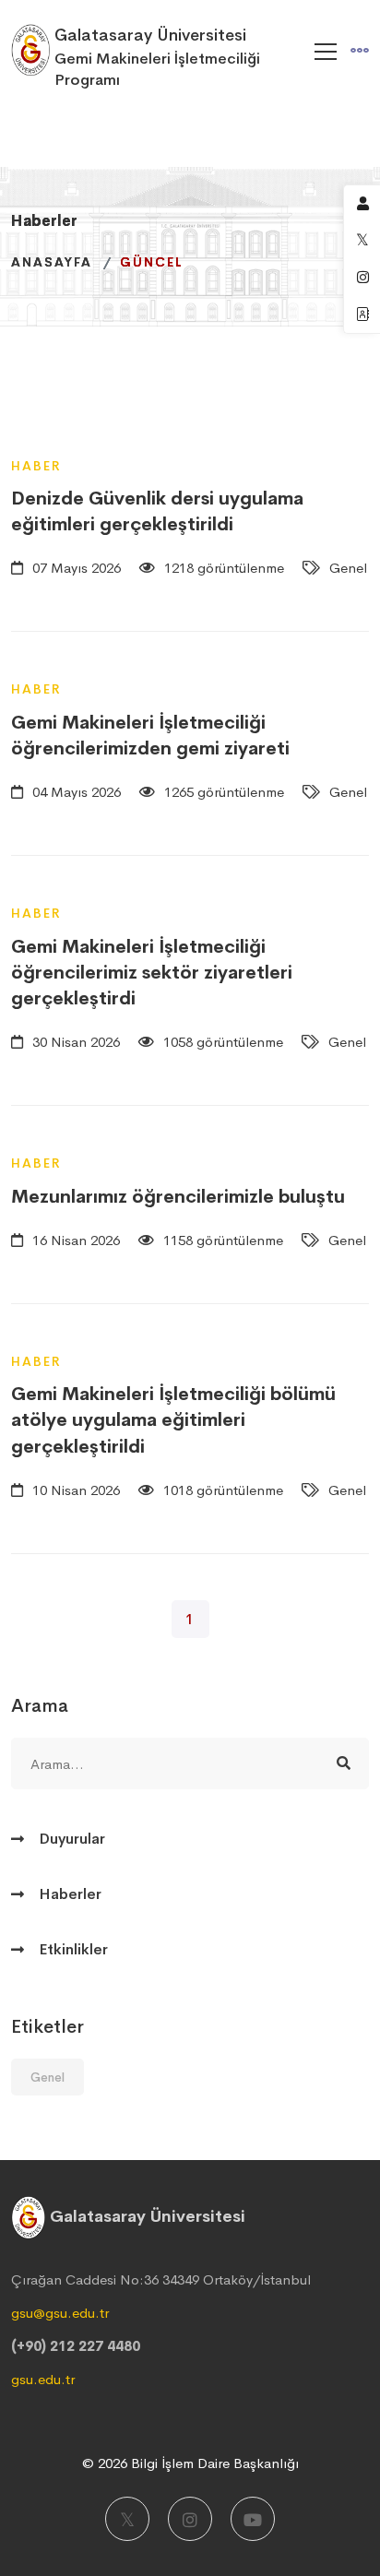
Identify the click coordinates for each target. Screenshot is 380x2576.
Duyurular (72, 1839)
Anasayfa (52, 262)
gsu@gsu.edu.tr (60, 2313)
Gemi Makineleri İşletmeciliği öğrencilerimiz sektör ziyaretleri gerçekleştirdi (152, 973)
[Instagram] (190, 2519)
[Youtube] (253, 2519)
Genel (47, 2077)
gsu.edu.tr (43, 2379)
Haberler (70, 1894)
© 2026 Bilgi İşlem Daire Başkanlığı (190, 2463)
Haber (36, 466)
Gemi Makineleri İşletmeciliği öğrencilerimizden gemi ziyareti (150, 736)
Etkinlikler (73, 1949)
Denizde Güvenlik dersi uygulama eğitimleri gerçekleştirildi (157, 511)
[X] (127, 2519)
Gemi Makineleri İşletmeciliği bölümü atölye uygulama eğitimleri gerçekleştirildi (173, 1420)
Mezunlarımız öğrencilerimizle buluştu (178, 1197)
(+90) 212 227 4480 (76, 2346)
